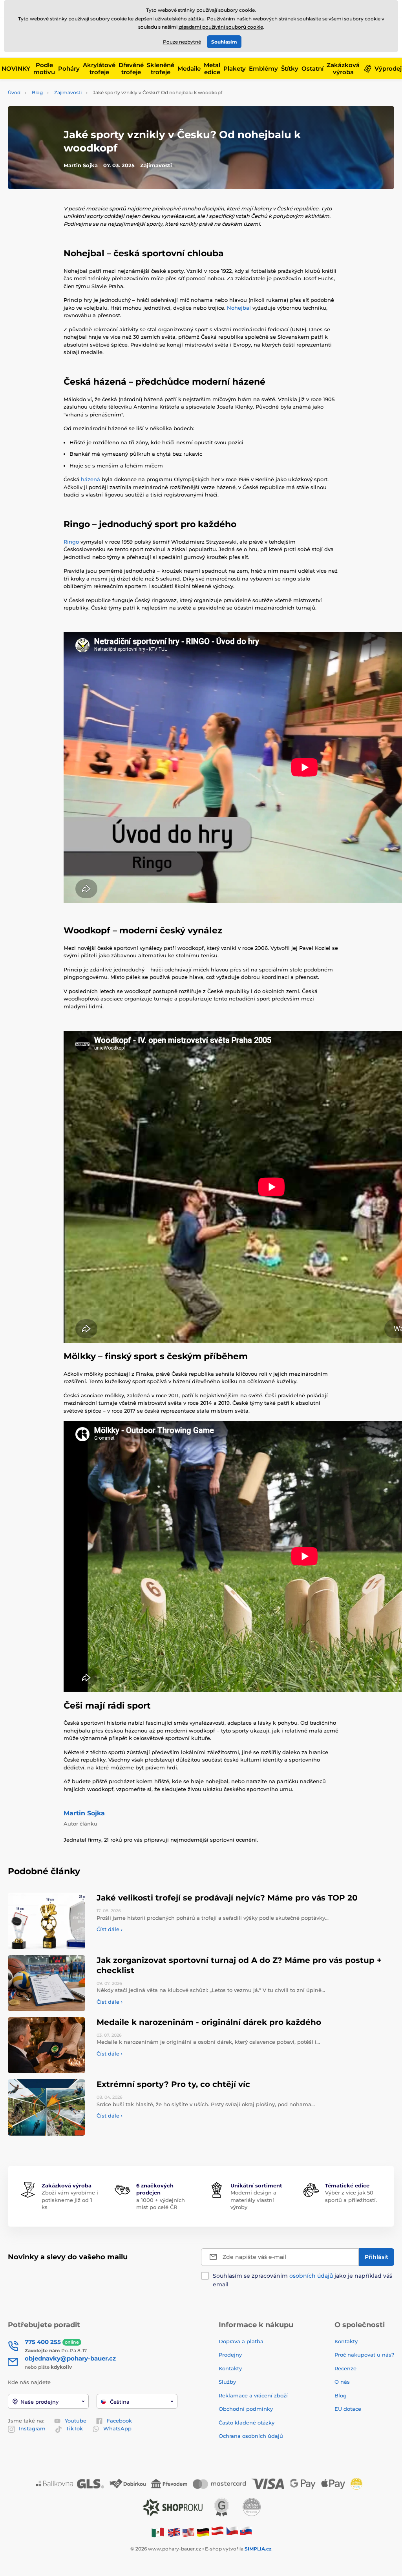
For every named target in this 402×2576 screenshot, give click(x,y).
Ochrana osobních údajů (251, 2436)
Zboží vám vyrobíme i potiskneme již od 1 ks (70, 2200)
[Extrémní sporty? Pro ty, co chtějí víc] (47, 2107)
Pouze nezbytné (182, 42)
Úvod (14, 92)
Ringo (72, 542)
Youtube (76, 2421)
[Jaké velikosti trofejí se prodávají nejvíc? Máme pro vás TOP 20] (47, 1921)
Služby (227, 2382)
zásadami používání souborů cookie (221, 27)
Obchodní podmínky (246, 2409)
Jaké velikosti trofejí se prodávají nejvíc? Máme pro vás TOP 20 (227, 1898)
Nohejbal (240, 308)
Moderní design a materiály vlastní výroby (253, 2200)
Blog (37, 92)
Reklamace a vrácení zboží (254, 2395)
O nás (342, 2382)
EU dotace (348, 2409)
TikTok (74, 2428)
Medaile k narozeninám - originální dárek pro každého (209, 2022)
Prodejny (230, 2355)
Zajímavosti (68, 92)
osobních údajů (311, 2276)
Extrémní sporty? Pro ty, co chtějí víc (173, 2084)
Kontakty (230, 2368)
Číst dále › (110, 1929)
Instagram (32, 2428)
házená (91, 479)
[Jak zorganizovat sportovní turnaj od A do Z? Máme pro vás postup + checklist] (47, 1983)
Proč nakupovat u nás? (364, 2355)
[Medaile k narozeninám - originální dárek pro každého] (47, 2045)
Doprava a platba (241, 2341)
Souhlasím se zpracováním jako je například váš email (302, 2280)
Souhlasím (224, 42)
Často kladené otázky (247, 2423)
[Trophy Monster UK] (174, 2532)
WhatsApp (117, 2428)
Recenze (345, 2368)
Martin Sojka (84, 1813)
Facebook (119, 2421)
